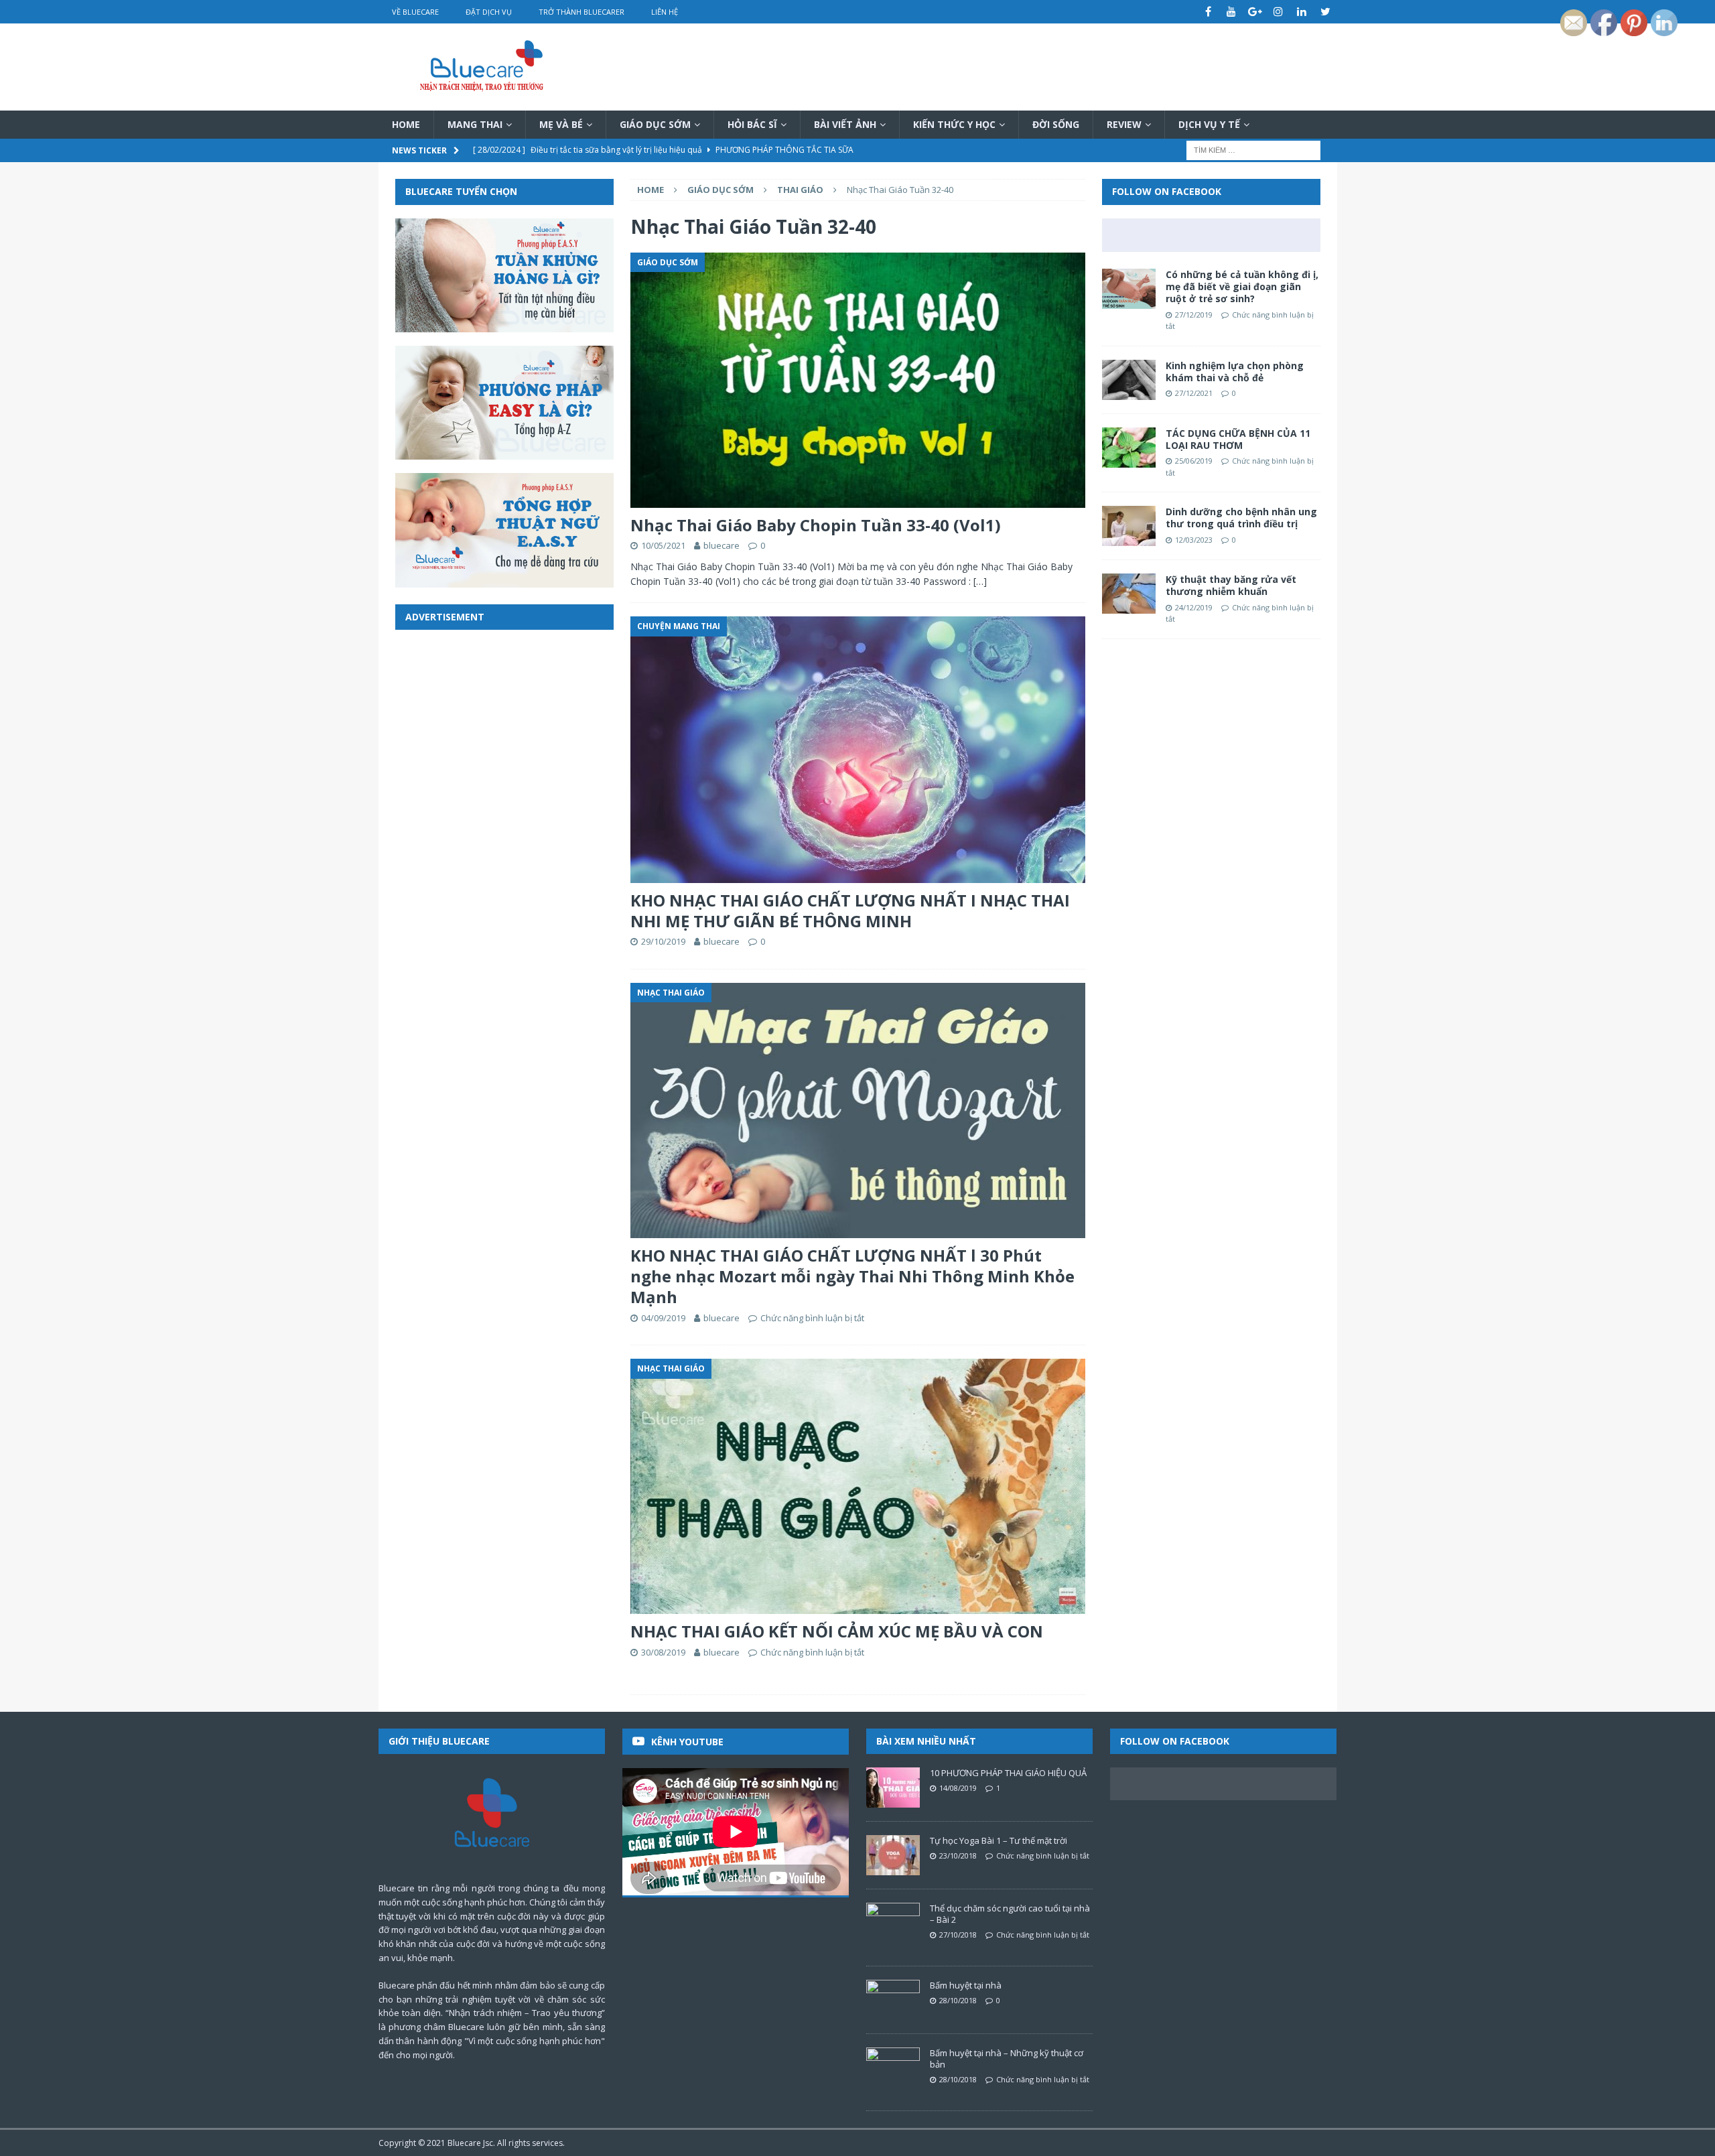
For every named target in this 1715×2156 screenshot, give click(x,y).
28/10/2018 (958, 2000)
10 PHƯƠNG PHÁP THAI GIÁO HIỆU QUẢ (1008, 1773)
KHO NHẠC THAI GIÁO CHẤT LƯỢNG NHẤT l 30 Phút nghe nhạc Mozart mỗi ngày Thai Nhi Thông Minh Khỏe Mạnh (852, 1276)
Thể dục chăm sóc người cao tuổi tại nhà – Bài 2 (1010, 1914)
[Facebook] (1208, 12)
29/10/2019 (663, 941)
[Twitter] (1325, 12)
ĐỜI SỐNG (1056, 124)
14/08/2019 (958, 1788)
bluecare (722, 545)
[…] (980, 581)
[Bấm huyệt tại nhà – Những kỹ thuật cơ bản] (893, 2068)
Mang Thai (475, 124)
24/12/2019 (1194, 607)
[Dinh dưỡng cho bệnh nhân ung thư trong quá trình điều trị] (1129, 526)
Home (406, 124)
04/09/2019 (663, 1318)
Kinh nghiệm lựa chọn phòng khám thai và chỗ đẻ (1235, 372)
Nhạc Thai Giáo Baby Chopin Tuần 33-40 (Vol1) (816, 525)
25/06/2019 (1194, 461)
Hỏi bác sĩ (752, 124)
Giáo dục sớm (655, 124)
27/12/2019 (1194, 315)
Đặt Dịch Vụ (489, 12)
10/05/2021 (663, 545)
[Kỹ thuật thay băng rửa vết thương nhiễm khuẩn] (1129, 594)
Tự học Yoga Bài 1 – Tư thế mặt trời (999, 1840)
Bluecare (464, 2143)
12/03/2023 (1194, 540)
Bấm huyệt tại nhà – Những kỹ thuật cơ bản (1007, 2059)
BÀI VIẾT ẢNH (845, 124)
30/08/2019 (663, 1652)
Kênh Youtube (687, 1742)
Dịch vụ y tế (1209, 124)
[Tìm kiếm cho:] (1253, 150)
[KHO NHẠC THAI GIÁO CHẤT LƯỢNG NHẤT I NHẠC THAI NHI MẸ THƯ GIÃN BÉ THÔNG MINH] (857, 749)
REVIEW (1124, 124)
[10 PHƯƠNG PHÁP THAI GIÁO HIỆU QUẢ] (893, 1788)
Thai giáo (800, 190)
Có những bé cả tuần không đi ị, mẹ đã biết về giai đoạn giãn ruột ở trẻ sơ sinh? (1242, 286)
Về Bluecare (415, 12)
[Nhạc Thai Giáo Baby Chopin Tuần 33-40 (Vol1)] (857, 380)
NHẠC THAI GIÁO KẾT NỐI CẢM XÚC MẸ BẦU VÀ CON (837, 1631)
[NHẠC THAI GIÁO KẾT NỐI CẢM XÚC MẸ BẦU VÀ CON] (857, 1486)
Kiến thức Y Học (954, 124)
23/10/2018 (958, 1856)
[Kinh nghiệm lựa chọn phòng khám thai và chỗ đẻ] (1129, 380)
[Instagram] (1279, 12)
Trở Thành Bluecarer (581, 12)
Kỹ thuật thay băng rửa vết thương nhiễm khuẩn (1231, 585)
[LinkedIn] (1302, 12)
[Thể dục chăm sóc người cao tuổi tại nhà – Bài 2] (893, 1923)
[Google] (1255, 12)
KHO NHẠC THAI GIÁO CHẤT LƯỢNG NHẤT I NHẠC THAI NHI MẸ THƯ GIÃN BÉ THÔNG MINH (850, 911)
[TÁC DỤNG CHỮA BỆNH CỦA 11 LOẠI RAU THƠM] (1129, 448)
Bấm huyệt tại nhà (966, 1985)
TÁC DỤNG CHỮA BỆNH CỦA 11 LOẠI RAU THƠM (1238, 439)
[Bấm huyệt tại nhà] (893, 2000)
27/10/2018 (958, 1935)
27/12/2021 (1194, 393)
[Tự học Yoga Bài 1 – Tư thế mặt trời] (893, 1855)
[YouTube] (1232, 12)
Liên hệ (665, 12)
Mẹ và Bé (561, 124)
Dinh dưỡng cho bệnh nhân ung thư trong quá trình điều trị (1241, 518)
